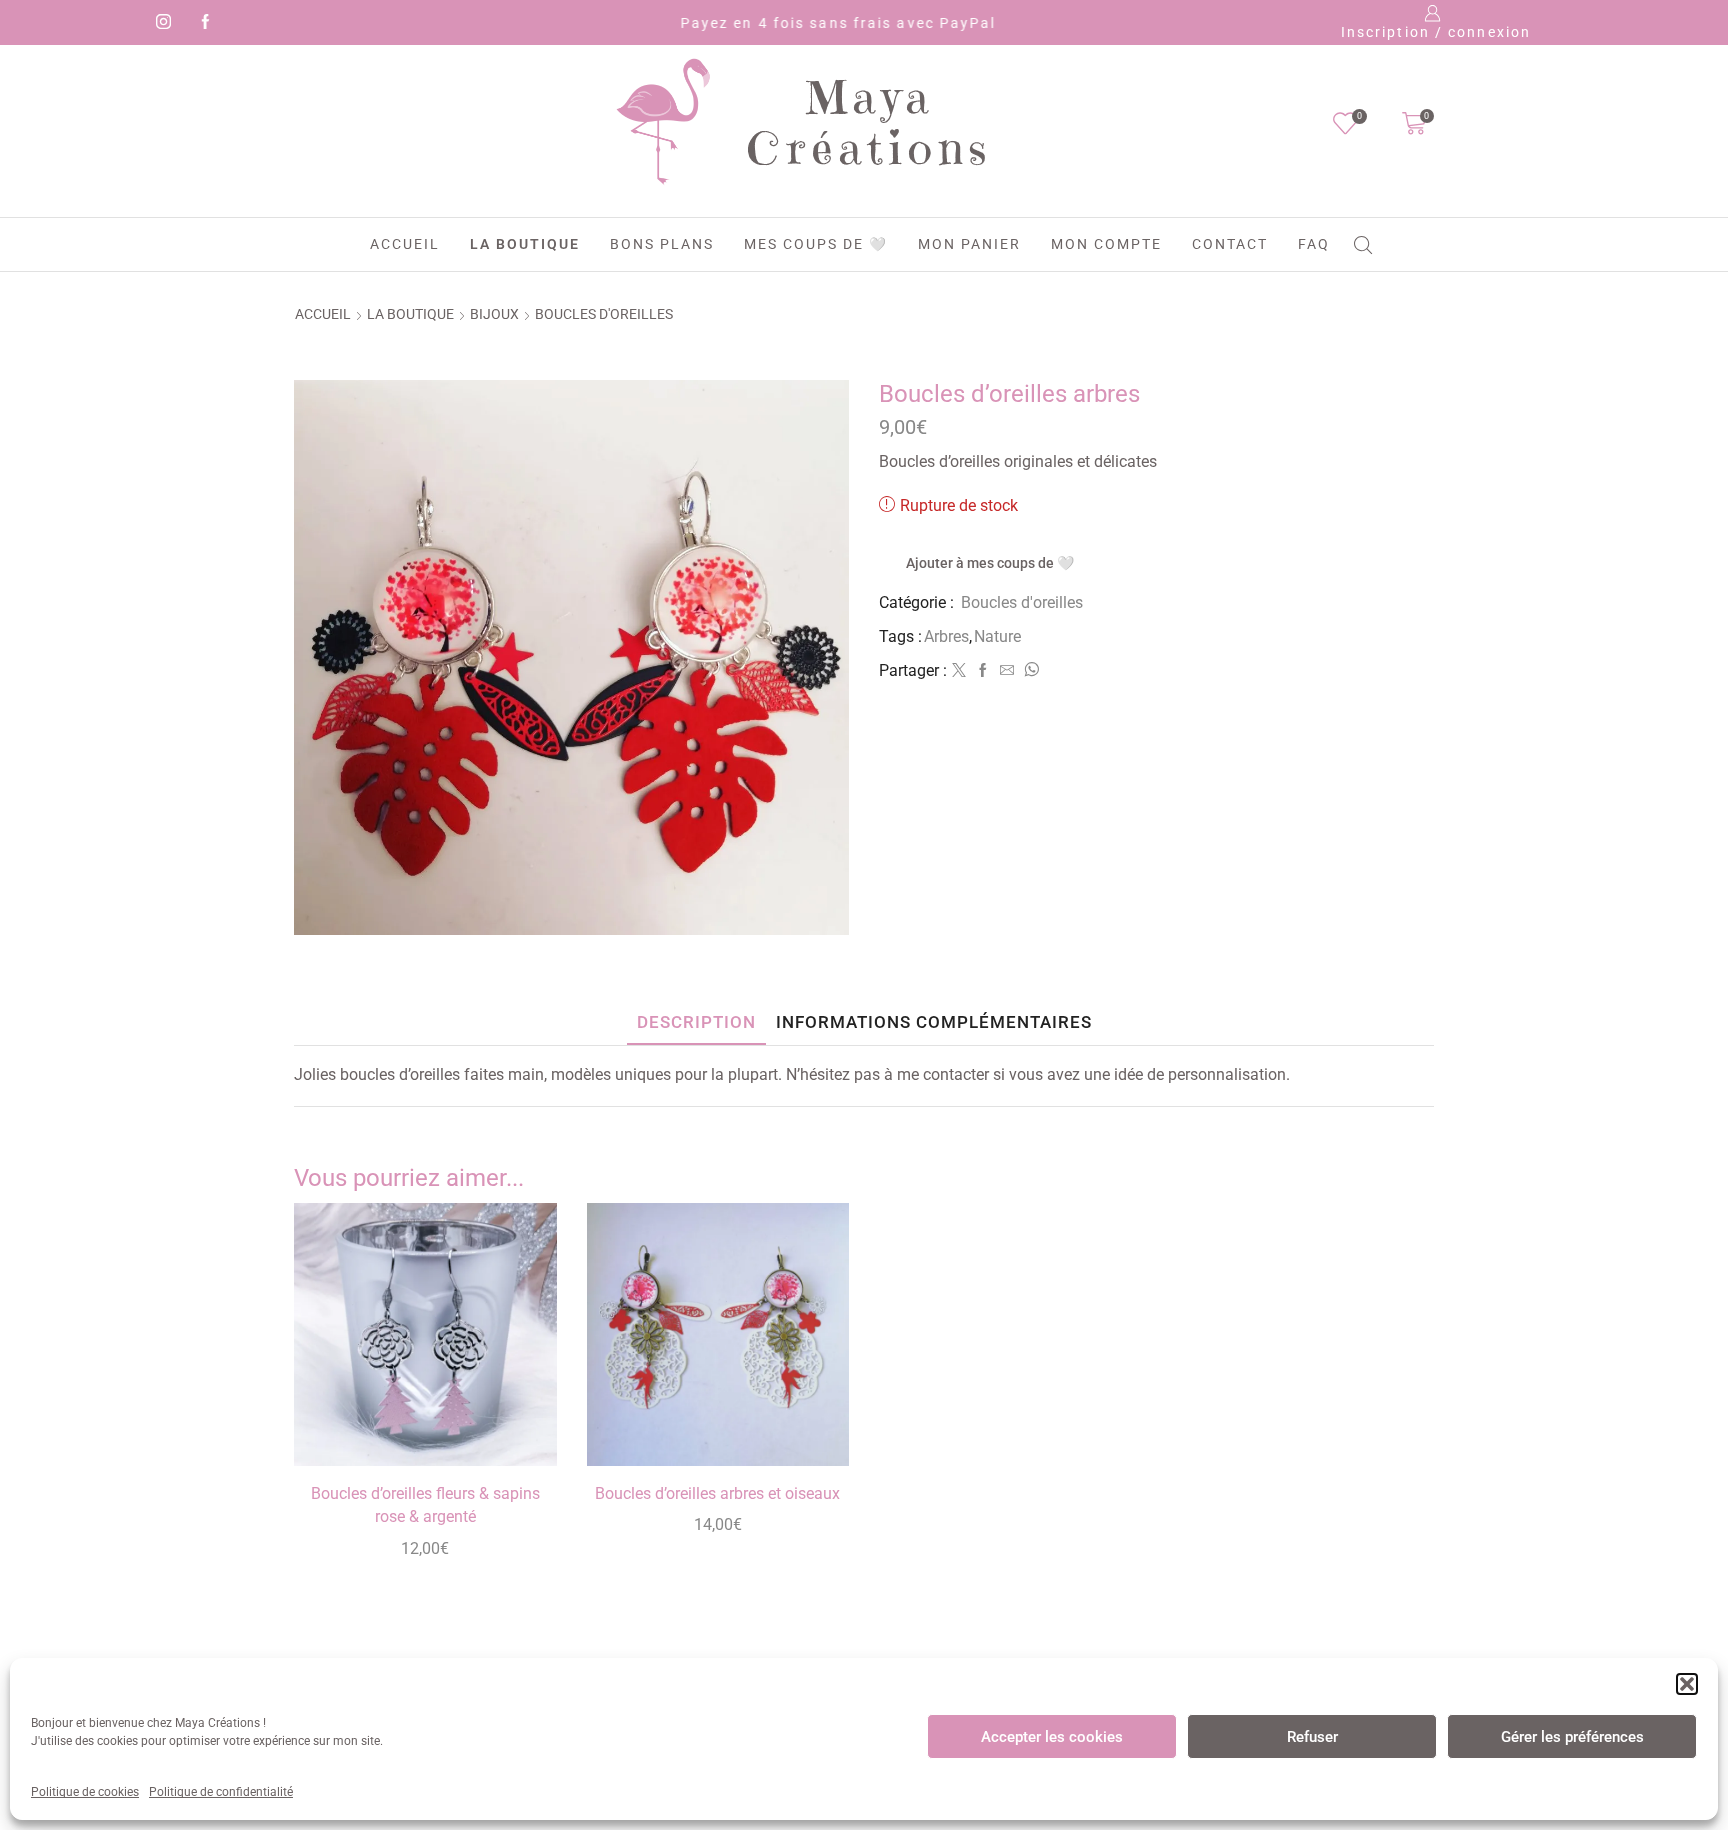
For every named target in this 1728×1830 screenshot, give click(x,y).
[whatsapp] (1029, 671)
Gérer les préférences (1572, 1737)
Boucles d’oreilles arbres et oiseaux (717, 1493)
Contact (1230, 244)
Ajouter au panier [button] (518, 1378)
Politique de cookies (85, 1792)
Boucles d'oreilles (604, 314)
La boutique (525, 244)
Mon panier (969, 244)
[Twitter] (959, 671)
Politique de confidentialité (221, 1792)
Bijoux (494, 314)
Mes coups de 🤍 (816, 244)
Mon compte (1106, 244)
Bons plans (662, 244)
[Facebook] (202, 23)
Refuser (1312, 1737)
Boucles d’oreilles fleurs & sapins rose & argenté (425, 1505)
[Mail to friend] (1007, 671)
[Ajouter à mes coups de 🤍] (518, 1423)
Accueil (405, 244)
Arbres (946, 636)
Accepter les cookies (1052, 1737)
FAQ (1314, 244)
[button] (1687, 1684)
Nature (997, 636)
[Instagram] (160, 23)
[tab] (696, 1022)
